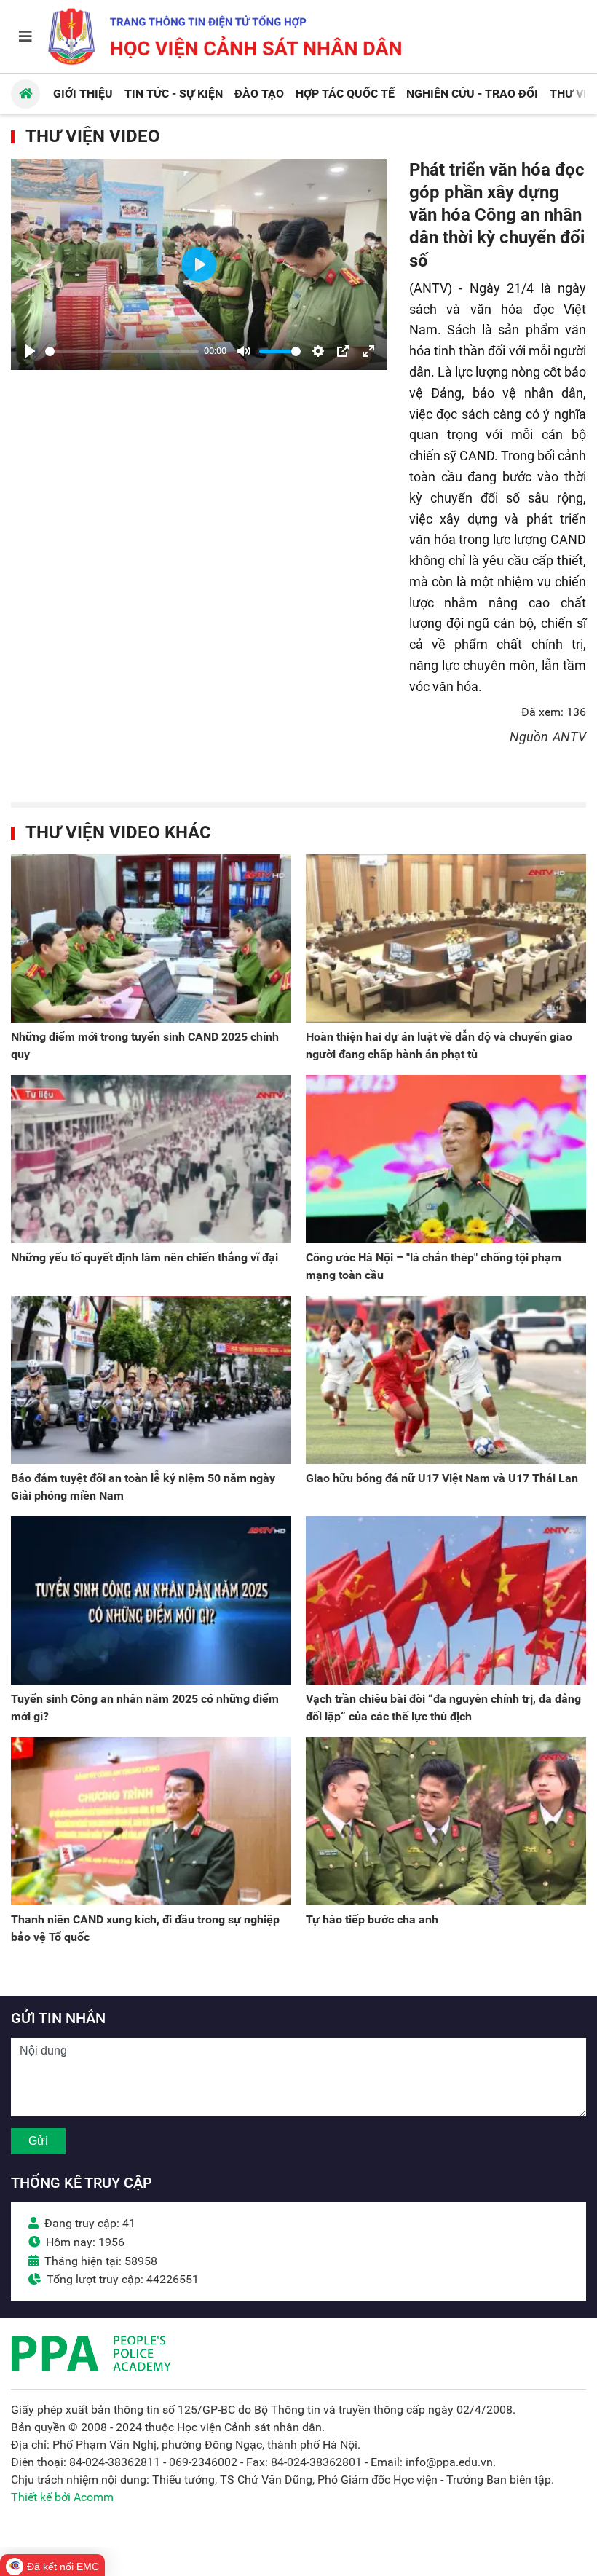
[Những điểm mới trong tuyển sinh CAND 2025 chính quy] (151, 938)
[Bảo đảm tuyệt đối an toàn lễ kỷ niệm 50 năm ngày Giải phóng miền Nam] (151, 1380)
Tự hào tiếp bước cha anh (372, 1919)
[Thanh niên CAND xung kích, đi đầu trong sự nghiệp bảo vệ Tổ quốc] (151, 1821)
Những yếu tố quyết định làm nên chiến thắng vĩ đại (145, 1257)
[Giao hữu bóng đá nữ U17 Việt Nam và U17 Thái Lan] (446, 1380)
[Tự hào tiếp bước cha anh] (446, 1821)
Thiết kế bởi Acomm (62, 2497)
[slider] (122, 351)
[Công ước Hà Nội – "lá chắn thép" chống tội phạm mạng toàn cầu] (446, 1159)
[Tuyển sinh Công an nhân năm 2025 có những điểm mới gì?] (151, 1600)
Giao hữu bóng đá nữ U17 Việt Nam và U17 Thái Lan (442, 1478)
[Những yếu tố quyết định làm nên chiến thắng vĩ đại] (151, 1159)
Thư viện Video (93, 136)
